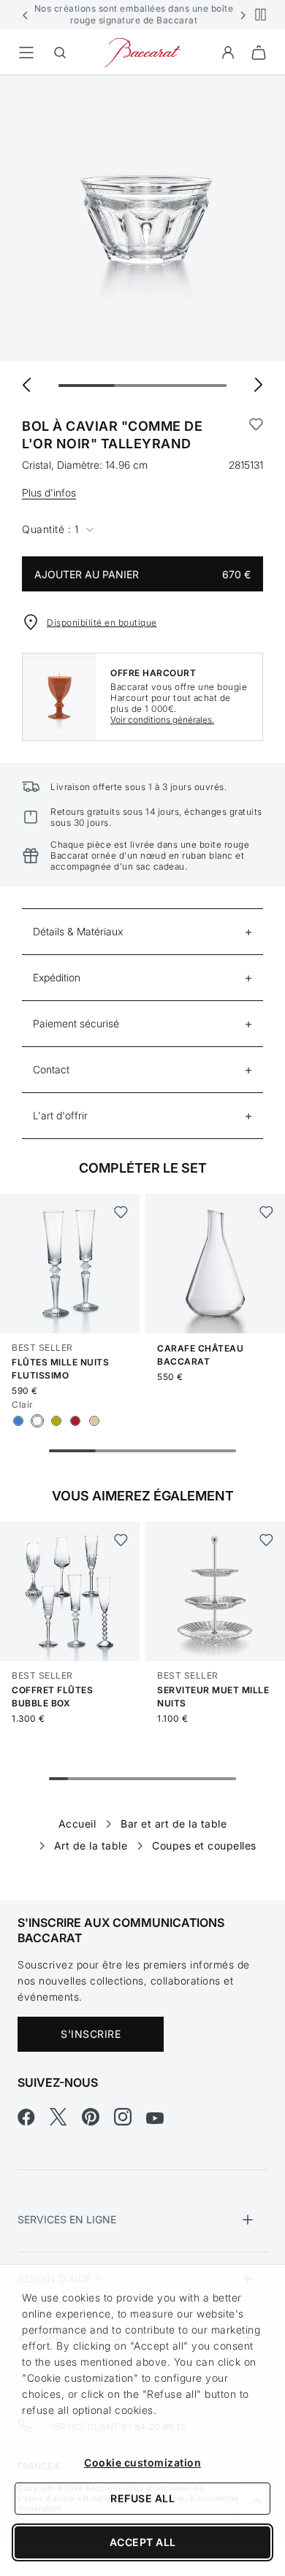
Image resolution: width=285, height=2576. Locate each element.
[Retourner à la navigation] (26, 53)
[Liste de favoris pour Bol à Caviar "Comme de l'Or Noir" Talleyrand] (256, 435)
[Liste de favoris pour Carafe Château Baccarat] (266, 1212)
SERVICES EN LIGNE (67, 2219)
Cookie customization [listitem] (142, 2462)
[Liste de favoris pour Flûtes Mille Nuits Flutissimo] (120, 1212)
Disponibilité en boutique (102, 622)
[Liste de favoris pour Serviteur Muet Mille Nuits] (266, 1540)
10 (227, 1779)
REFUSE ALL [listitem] (142, 2498)
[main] (142, 965)
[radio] (18, 1421)
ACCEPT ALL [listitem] (143, 2542)
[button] (26, 15)
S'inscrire (91, 2034)
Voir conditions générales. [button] (162, 720)
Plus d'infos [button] (49, 492)
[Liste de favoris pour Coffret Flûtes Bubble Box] (120, 1540)
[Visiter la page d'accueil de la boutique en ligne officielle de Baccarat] (142, 51)
